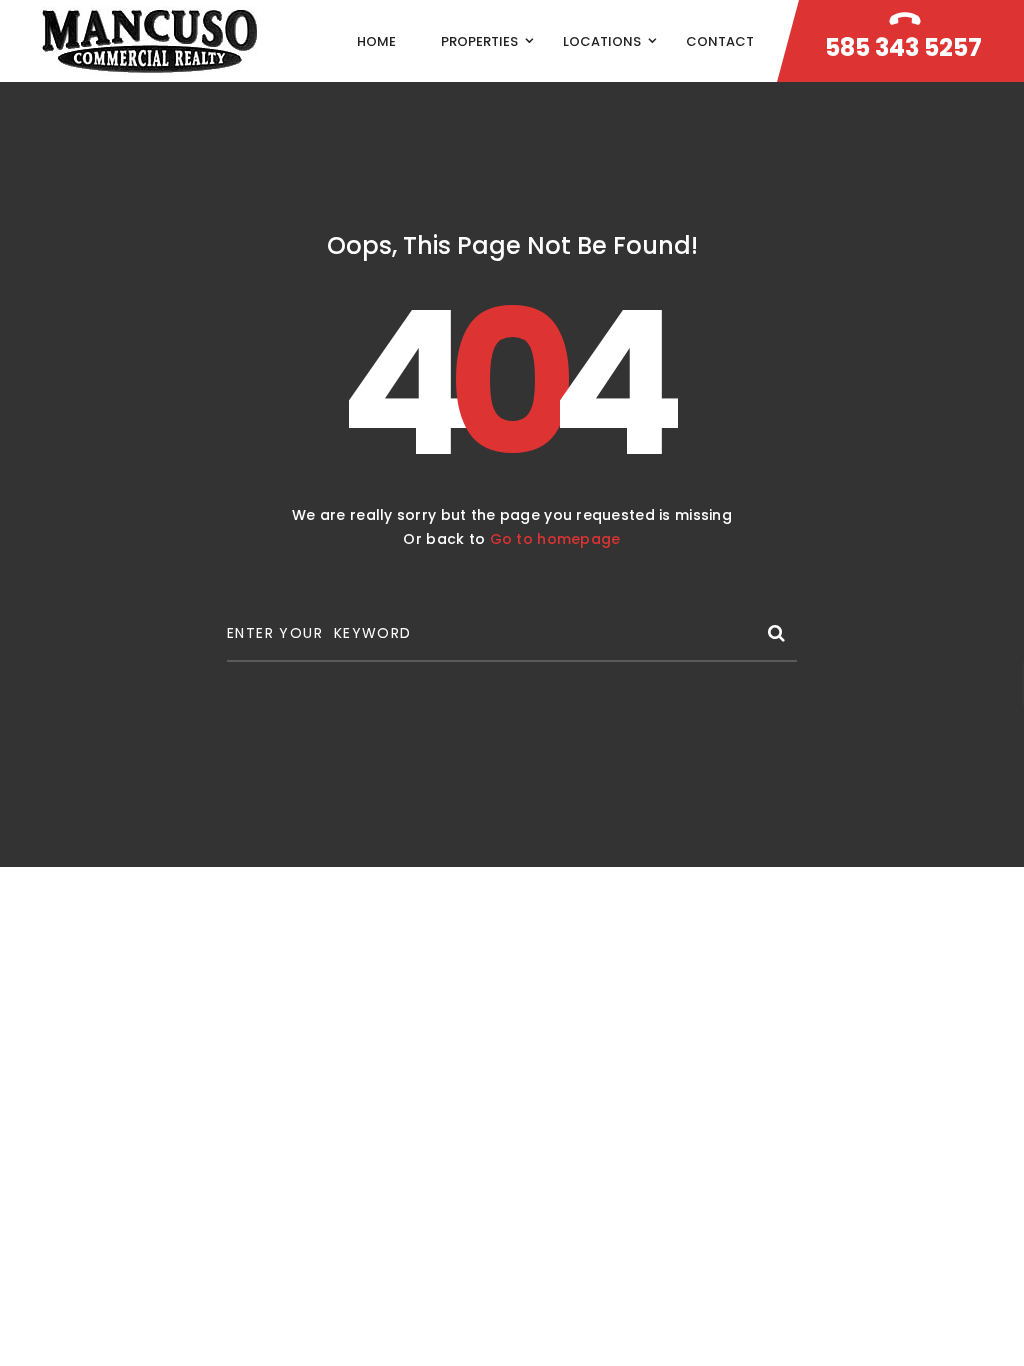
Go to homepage (555, 539)
